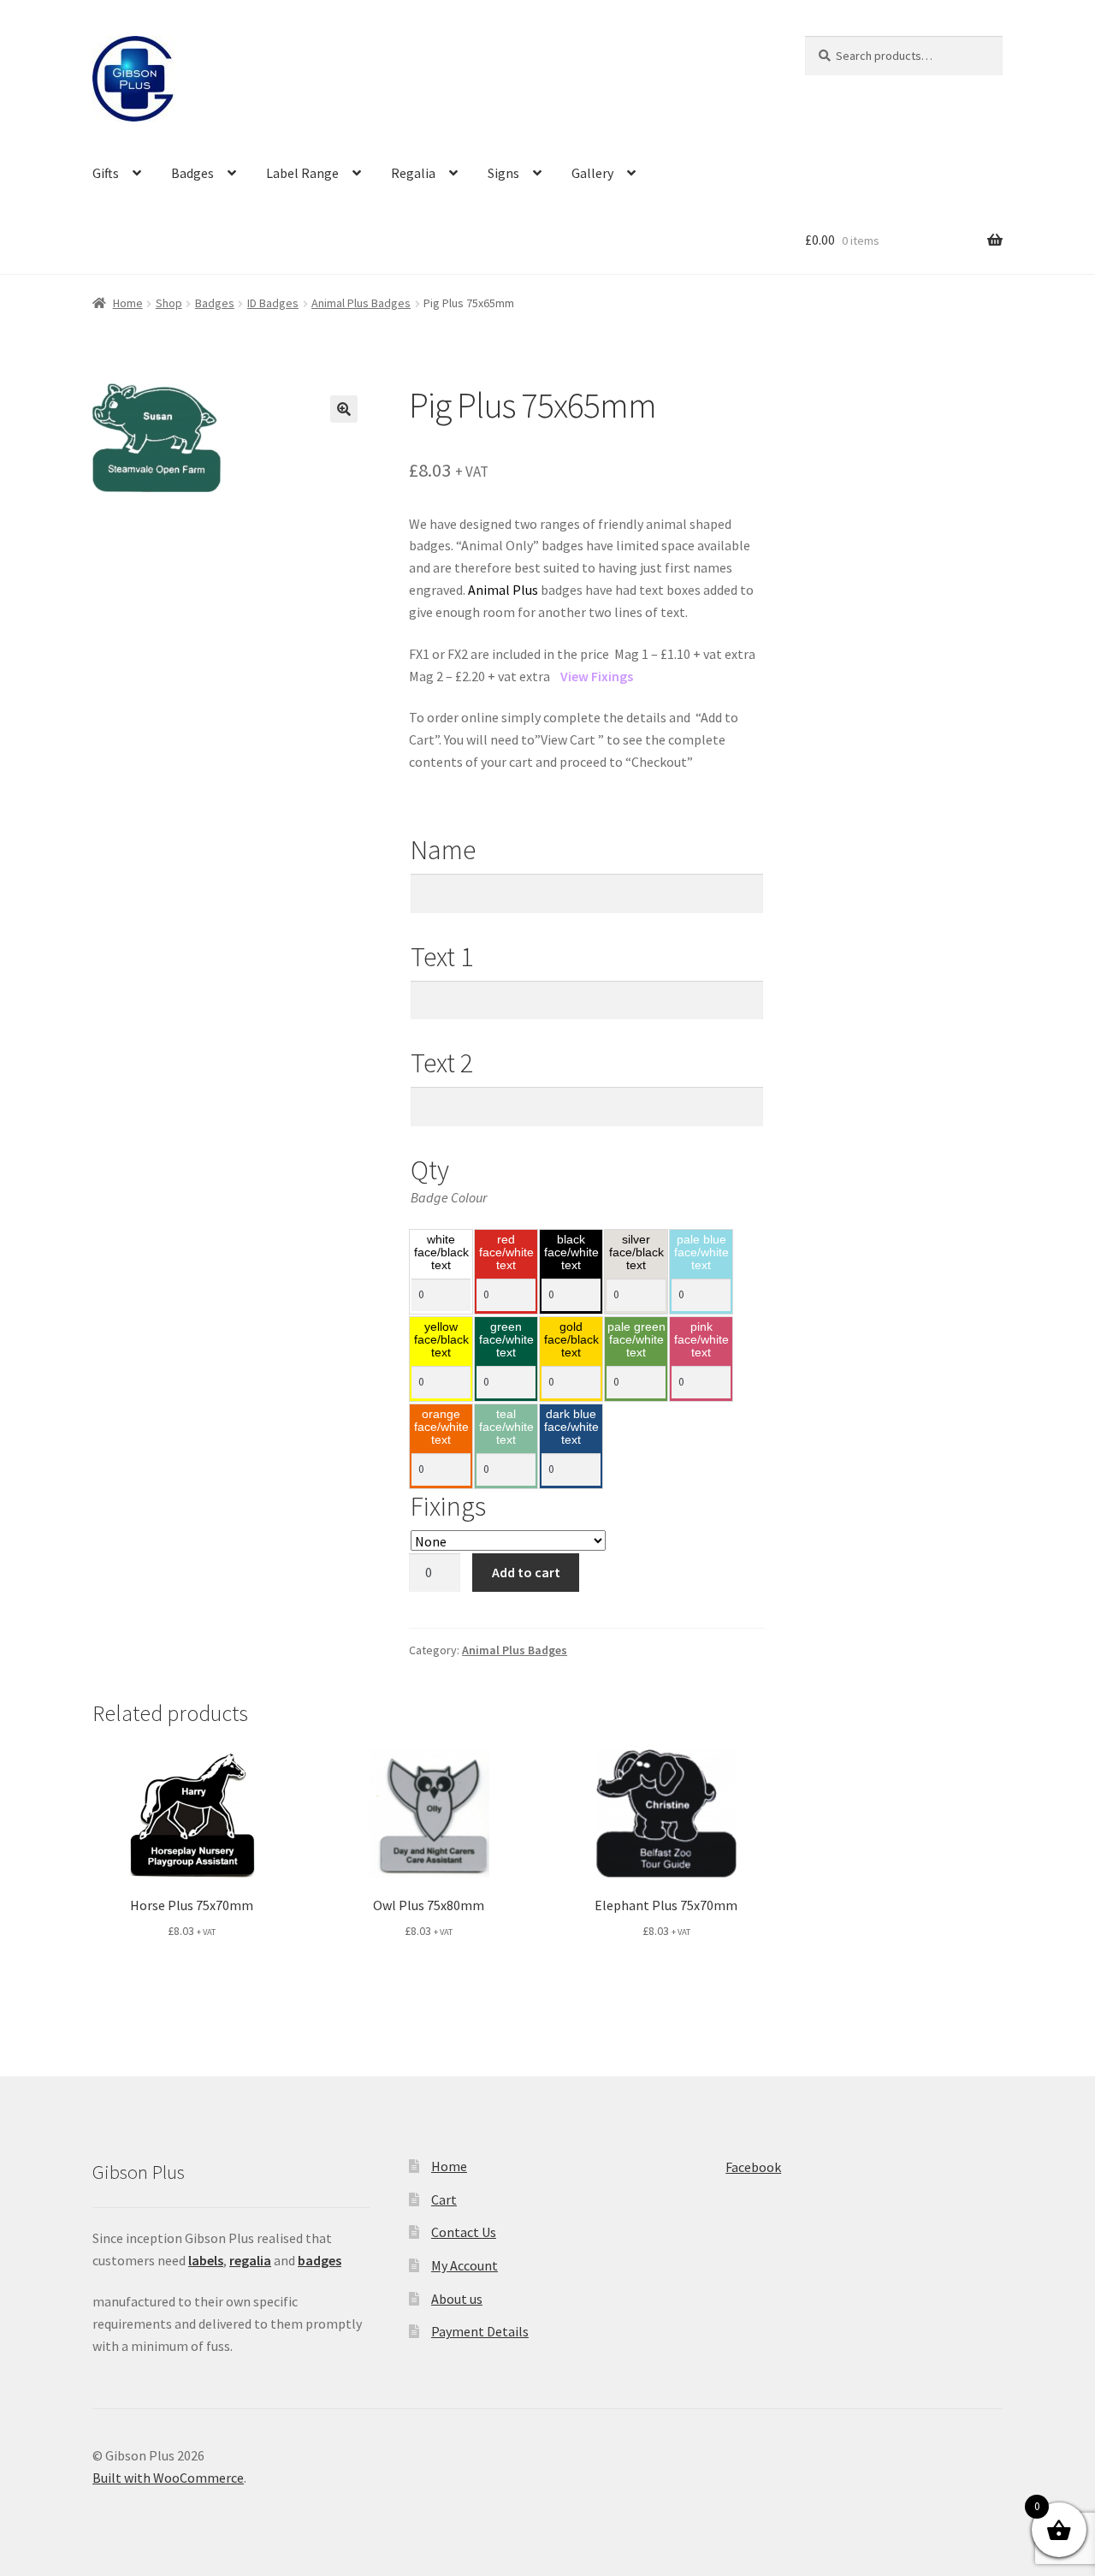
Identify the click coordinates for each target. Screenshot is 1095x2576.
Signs (503, 173)
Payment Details (480, 2331)
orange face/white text (441, 1427)
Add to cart (526, 1572)
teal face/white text (506, 1427)
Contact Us (464, 2232)
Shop (169, 303)
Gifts (106, 173)
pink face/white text (701, 1340)
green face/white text (506, 1340)
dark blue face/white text (571, 1427)
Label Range (302, 173)
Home (128, 303)
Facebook (753, 2167)
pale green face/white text (636, 1340)
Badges (192, 173)
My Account (465, 2265)
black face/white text (571, 1253)
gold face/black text (571, 1340)
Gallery (592, 173)
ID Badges (273, 303)
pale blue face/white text (701, 1253)
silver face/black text (636, 1253)
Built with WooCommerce (168, 2478)
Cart (444, 2199)
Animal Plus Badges (361, 303)
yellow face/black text (441, 1340)
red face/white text (506, 1253)
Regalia (413, 173)
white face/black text (441, 1253)
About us (457, 2299)
